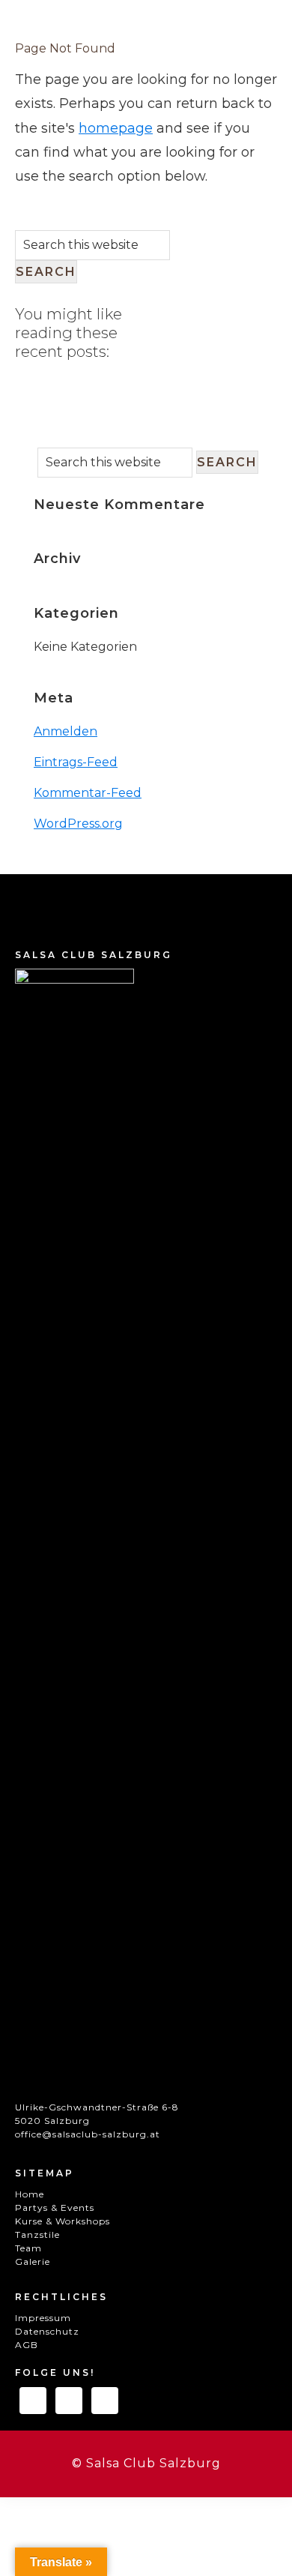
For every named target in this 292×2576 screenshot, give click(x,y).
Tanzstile (37, 2235)
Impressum (43, 2318)
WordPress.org (78, 824)
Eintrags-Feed (76, 762)
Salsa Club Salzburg (101, 56)
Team (28, 2248)
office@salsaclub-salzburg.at (88, 2134)
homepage (116, 128)
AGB (27, 2345)
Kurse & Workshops (63, 2221)
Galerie (33, 2261)
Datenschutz (47, 2331)
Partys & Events (55, 2208)
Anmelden (66, 731)
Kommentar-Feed (88, 793)
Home (30, 2194)
